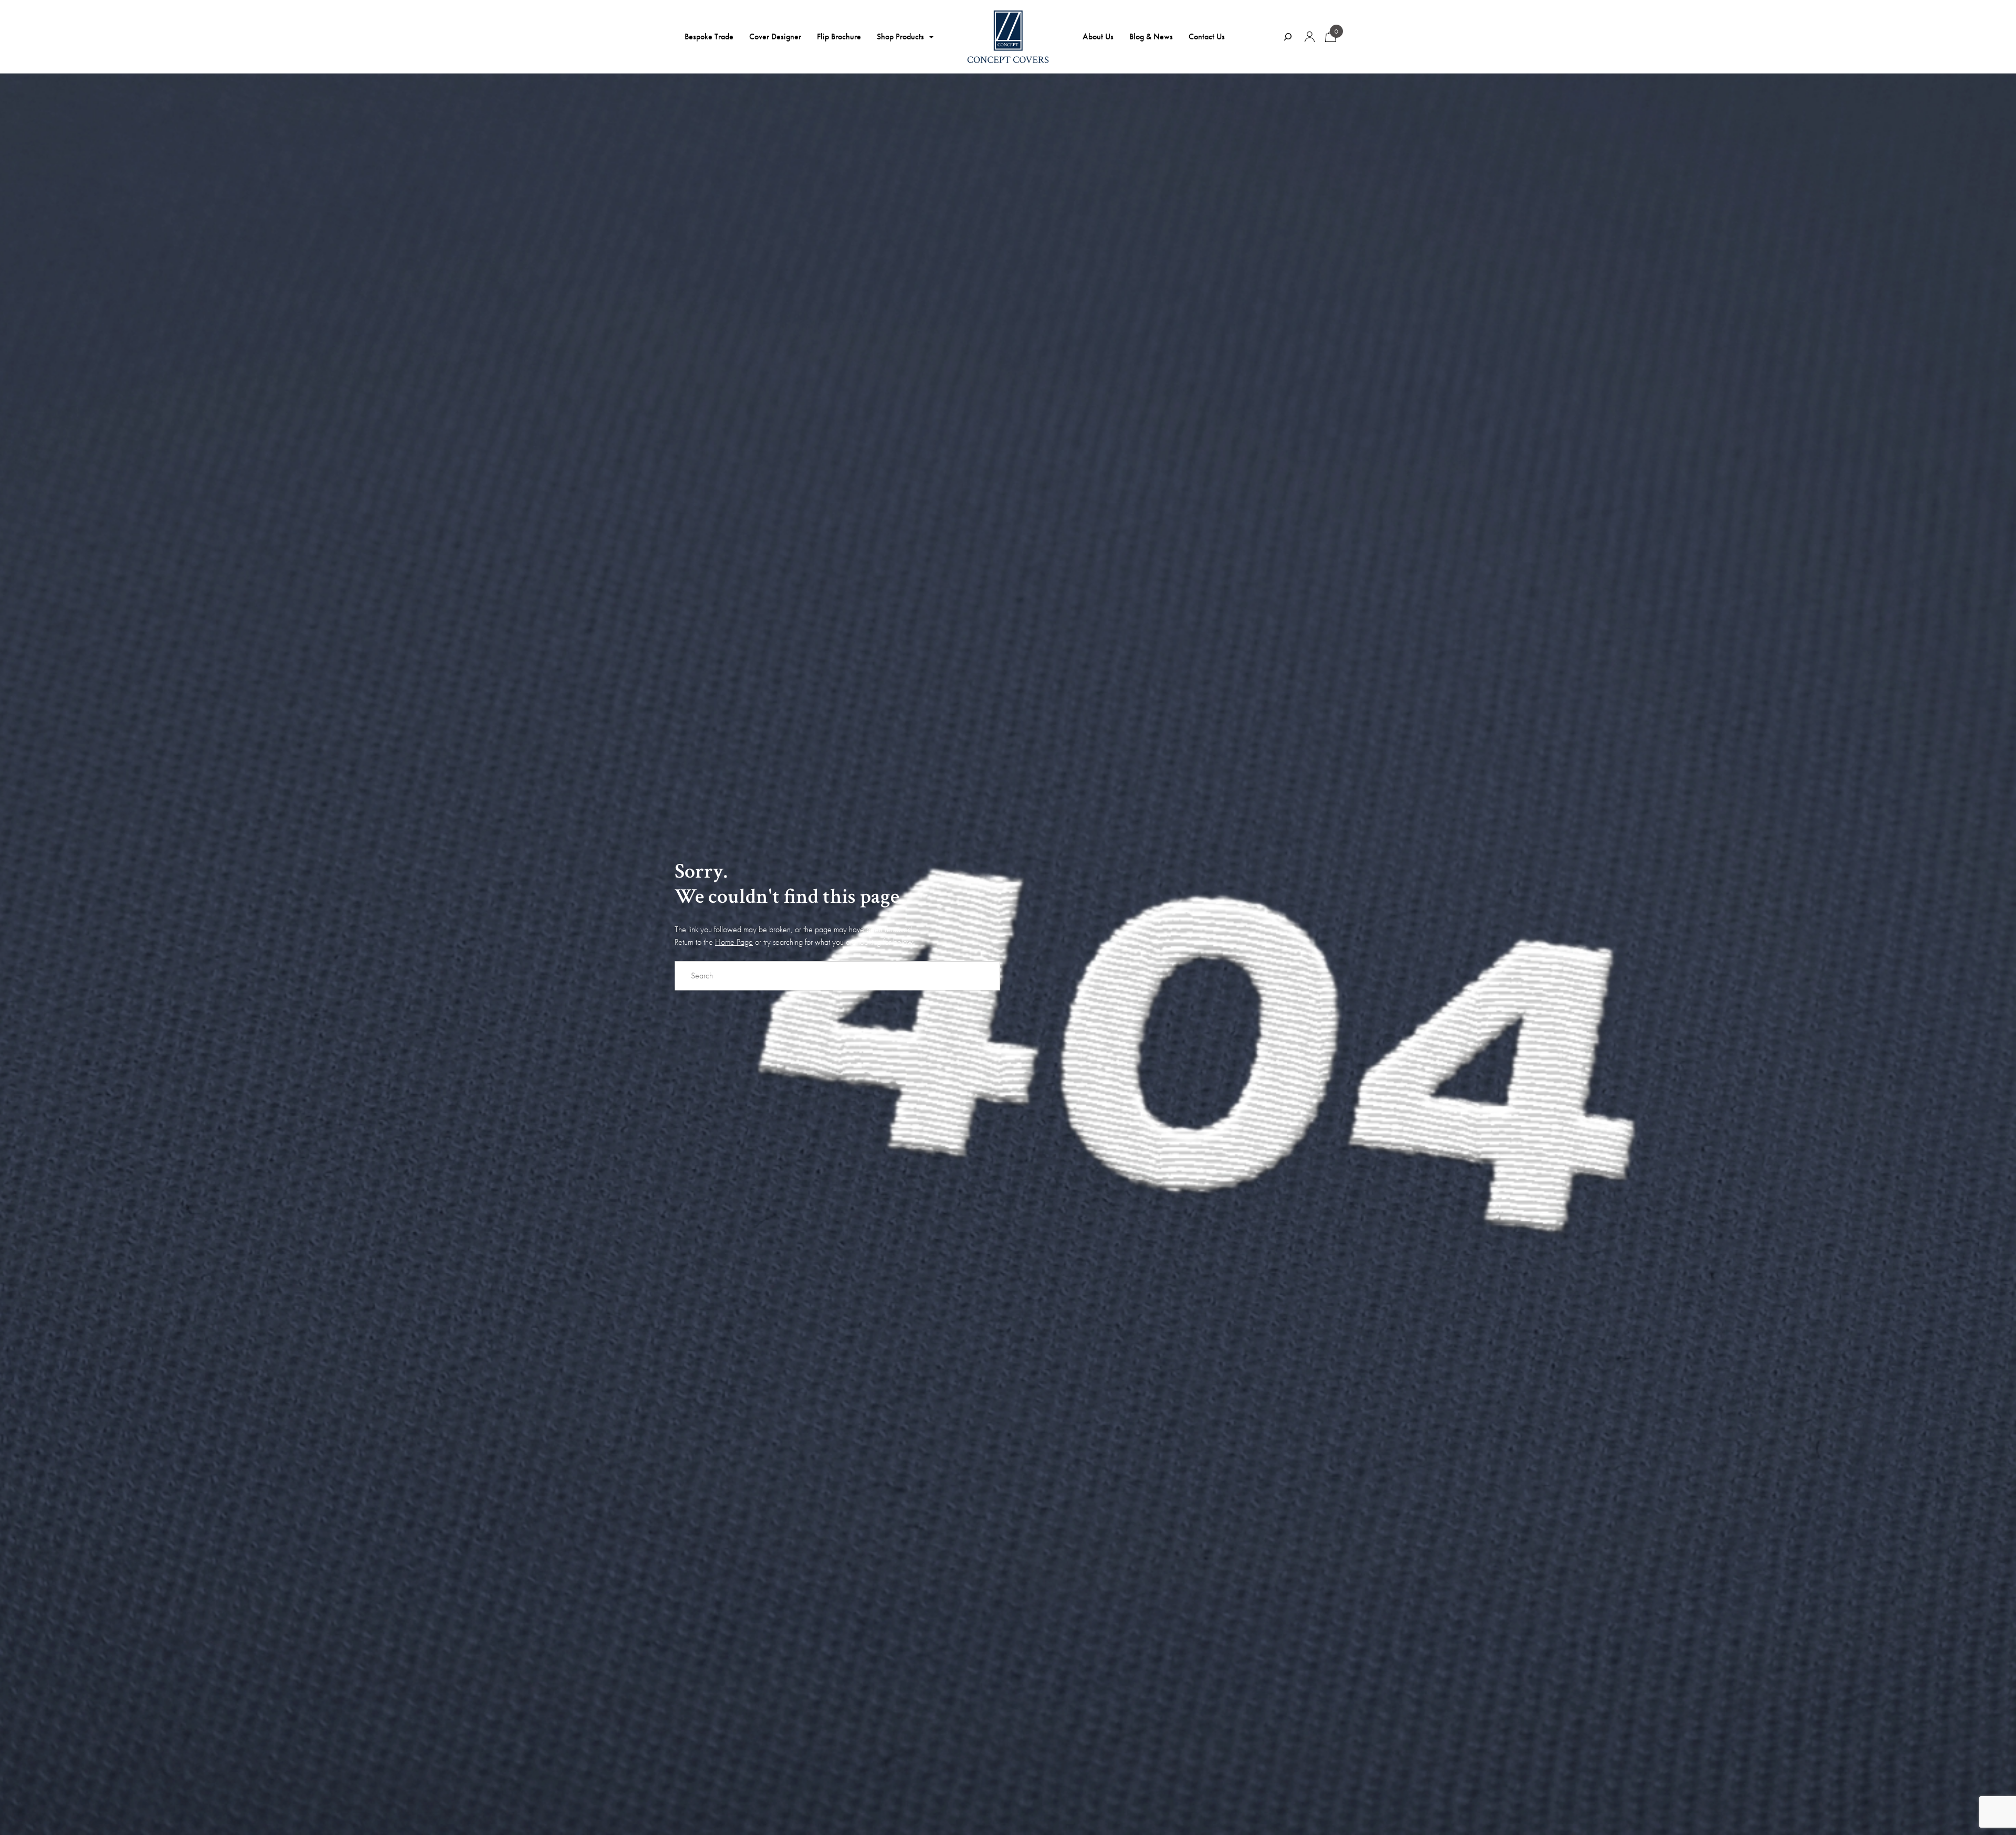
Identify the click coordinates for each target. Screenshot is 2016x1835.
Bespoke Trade (709, 36)
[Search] (987, 976)
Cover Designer (775, 36)
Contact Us (1207, 36)
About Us (1098, 36)
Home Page (734, 942)
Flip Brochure (839, 36)
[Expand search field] (1288, 37)
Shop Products (900, 36)
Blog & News (1151, 36)
